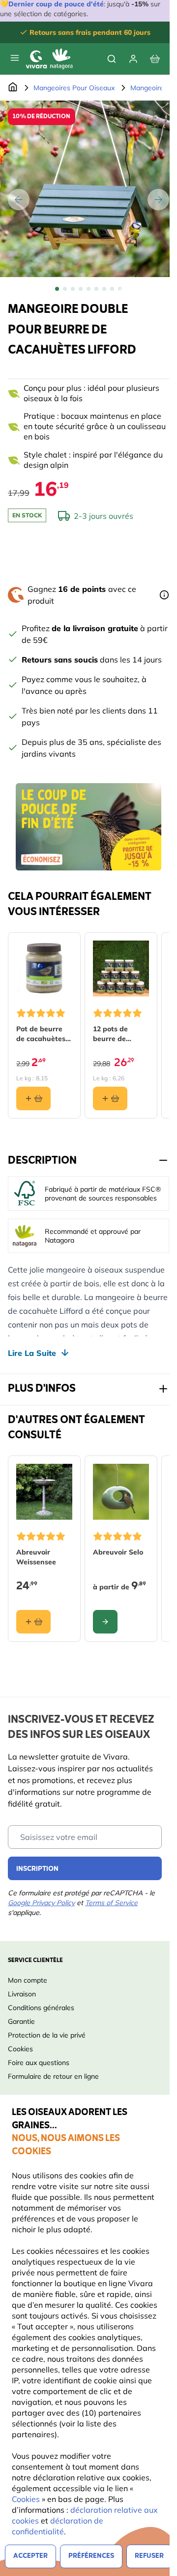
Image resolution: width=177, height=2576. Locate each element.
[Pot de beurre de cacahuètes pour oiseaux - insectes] (44, 969)
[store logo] (49, 59)
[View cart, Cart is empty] (155, 59)
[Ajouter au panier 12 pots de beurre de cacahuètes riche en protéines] (110, 1098)
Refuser (149, 2556)
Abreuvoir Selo (118, 1552)
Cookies (27, 2499)
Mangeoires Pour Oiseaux (74, 88)
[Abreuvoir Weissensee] (44, 1492)
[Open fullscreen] (88, 189)
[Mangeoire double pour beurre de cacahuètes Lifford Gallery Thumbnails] (88, 289)
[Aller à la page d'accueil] (13, 88)
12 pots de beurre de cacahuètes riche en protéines (112, 1034)
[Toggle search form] (112, 59)
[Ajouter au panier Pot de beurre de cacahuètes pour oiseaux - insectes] (33, 1098)
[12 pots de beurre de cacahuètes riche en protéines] (121, 969)
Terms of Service (111, 1903)
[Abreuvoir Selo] (121, 1492)
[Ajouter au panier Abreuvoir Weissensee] (33, 1622)
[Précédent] (19, 200)
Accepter (30, 2556)
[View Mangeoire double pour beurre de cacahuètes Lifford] (57, 289)
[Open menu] (15, 58)
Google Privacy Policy (41, 1903)
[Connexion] (133, 59)
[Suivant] (158, 200)
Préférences (91, 2556)
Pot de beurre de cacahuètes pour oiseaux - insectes (41, 1034)
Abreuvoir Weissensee (36, 1557)
